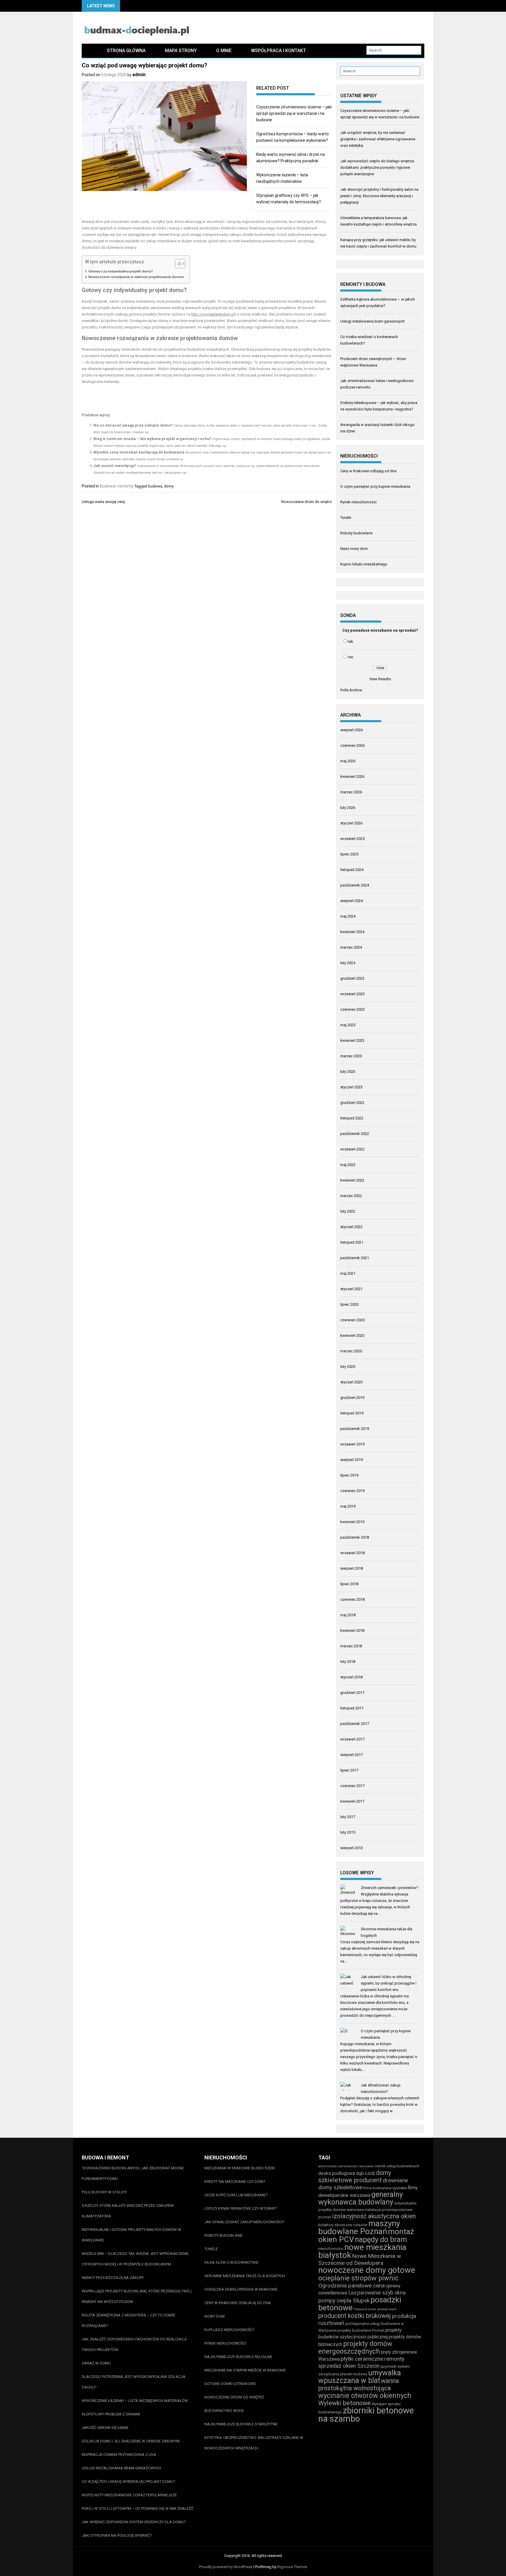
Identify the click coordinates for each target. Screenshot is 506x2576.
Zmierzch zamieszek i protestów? (389, 1888)
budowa (155, 486)
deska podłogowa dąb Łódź (347, 2173)
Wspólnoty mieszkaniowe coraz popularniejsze (129, 2495)
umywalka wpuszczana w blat (360, 2377)
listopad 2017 (352, 1708)
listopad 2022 (352, 1118)
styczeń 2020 (351, 1382)
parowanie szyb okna (381, 2293)
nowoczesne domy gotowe (367, 2270)
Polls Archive (351, 690)
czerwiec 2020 (352, 1320)
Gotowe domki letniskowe (230, 2384)
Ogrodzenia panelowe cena (352, 2286)
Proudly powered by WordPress (226, 2567)
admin (139, 75)
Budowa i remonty (117, 486)
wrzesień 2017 (352, 1739)
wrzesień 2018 (352, 1553)
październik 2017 (355, 1724)
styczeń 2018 (351, 1677)
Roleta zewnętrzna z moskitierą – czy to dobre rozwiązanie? (129, 2320)
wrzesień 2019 (352, 1444)
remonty (394, 2359)
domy (169, 486)
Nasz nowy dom (354, 549)
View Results (380, 679)
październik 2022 (355, 1134)
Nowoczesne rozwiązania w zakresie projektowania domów (136, 277)
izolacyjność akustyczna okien (374, 2216)
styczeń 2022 (351, 1227)
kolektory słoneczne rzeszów (343, 2225)
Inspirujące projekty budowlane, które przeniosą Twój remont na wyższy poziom (137, 2296)
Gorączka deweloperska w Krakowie (241, 2289)
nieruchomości (331, 2249)
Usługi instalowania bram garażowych (372, 321)
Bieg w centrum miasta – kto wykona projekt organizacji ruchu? (152, 439)
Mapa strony (181, 51)
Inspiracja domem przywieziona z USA (119, 2455)
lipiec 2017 (349, 1770)
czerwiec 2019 (352, 1491)
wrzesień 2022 (352, 1149)
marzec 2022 (351, 1196)
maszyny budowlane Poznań (359, 2227)
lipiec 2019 (349, 1475)
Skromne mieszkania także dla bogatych (245, 2276)
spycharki (388, 2366)
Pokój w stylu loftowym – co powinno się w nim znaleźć (138, 2508)
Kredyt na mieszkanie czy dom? (235, 2182)
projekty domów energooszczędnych (355, 2347)
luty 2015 (348, 1832)
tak (351, 641)
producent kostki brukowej (355, 2316)
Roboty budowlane (356, 533)
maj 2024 (348, 916)
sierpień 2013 (352, 1848)
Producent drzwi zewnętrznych (375, 2309)
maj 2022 (348, 1165)
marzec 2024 (351, 947)
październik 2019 (355, 1429)
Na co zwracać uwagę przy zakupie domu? (133, 425)
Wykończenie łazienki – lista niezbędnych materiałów (135, 2401)
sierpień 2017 (352, 1755)
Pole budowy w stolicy (104, 2192)
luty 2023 (348, 1072)
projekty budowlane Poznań (361, 2330)
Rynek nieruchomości (358, 502)
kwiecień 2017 (352, 1801)
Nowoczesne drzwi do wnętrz (306, 502)
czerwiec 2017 (352, 1786)
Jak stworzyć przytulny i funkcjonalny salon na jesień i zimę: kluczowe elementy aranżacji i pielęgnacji (379, 196)
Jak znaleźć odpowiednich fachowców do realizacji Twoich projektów (134, 2344)
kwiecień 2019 (352, 1522)
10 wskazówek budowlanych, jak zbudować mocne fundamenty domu (133, 2173)
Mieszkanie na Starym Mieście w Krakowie (245, 2370)
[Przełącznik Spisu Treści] (177, 264)
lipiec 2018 (349, 1584)
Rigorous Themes (292, 2567)
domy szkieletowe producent (355, 2176)
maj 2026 (348, 761)
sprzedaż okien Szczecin (349, 2366)
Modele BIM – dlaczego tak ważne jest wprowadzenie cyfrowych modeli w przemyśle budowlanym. (135, 2259)
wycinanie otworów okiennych (365, 2396)
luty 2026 (348, 808)
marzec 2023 (351, 1056)
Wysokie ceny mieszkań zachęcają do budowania (139, 452)
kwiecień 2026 (352, 776)
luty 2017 (348, 1817)
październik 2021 (355, 1258)
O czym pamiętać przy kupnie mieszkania (375, 486)
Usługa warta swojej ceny (103, 502)
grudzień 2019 (352, 1398)
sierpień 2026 (352, 730)
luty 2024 (348, 963)
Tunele (346, 518)
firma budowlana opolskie (385, 2188)
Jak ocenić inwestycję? (115, 466)
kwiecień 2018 (352, 1630)
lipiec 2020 (349, 1304)
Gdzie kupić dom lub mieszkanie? (236, 2195)
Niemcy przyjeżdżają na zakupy (113, 2278)
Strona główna (126, 51)
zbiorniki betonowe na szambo (366, 2415)
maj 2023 (348, 1025)
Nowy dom (214, 2316)
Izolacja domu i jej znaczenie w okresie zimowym (131, 2441)
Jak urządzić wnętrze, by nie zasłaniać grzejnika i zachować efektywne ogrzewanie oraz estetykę (378, 139)
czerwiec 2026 (352, 745)
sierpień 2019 (352, 1460)
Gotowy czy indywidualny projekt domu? (121, 271)
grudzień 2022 (352, 1103)
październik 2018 (355, 1537)
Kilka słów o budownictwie (231, 2262)
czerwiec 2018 (352, 1599)
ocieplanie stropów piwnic (358, 2278)
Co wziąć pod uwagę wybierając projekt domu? (129, 2482)
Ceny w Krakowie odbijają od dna (368, 471)
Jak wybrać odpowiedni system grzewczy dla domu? (134, 2522)
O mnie (224, 51)
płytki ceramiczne (362, 2359)
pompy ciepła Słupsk (344, 2300)
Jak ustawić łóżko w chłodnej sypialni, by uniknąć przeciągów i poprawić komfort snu (389, 1983)
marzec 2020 (351, 1351)
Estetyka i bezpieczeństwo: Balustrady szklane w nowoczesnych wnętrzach (254, 2443)
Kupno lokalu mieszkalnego (364, 564)
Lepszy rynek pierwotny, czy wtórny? (241, 2208)
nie (350, 657)
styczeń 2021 (351, 1289)
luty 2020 (348, 1367)
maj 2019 (348, 1506)
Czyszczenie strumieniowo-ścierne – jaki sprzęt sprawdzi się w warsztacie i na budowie (294, 113)
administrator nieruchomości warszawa (346, 2166)
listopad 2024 (352, 870)
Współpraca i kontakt (278, 51)
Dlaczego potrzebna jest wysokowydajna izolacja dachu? (134, 2382)
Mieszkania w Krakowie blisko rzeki (240, 2168)
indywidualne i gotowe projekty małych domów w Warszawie (131, 2235)
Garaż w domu (96, 2363)
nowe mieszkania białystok (362, 2251)
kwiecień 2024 (352, 932)
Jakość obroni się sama (105, 2428)
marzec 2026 (351, 792)
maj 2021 (348, 1273)
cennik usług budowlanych (397, 2166)
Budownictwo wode (224, 2411)
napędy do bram (381, 2240)
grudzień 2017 (352, 1693)
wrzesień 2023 (352, 994)
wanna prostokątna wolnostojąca (359, 2384)
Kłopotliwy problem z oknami (111, 2414)
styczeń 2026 (351, 823)
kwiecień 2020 (352, 1335)
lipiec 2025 (349, 854)
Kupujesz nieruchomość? (229, 2330)
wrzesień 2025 (352, 839)
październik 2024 (355, 885)
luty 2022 (348, 1211)
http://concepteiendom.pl (213, 314)
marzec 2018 (351, 1646)
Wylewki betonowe (345, 2403)
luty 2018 (348, 1662)
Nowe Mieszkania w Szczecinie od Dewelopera (360, 2259)
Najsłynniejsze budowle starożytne (241, 2424)
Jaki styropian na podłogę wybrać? (117, 2535)
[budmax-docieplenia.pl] (89, 51)
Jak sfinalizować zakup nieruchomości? (245, 2222)
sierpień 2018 (352, 1568)
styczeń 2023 (351, 1087)
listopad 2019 (352, 1413)
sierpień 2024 (352, 901)
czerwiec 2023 (352, 1009)
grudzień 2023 (352, 978)
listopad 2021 (352, 1242)
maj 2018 (348, 1615)
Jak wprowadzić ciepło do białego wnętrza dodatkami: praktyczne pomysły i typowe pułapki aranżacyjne (377, 167)
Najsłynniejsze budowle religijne (238, 2357)
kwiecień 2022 (352, 1180)
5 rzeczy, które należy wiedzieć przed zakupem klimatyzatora (128, 2211)
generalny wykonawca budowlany (361, 2198)
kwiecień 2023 (352, 1040)
